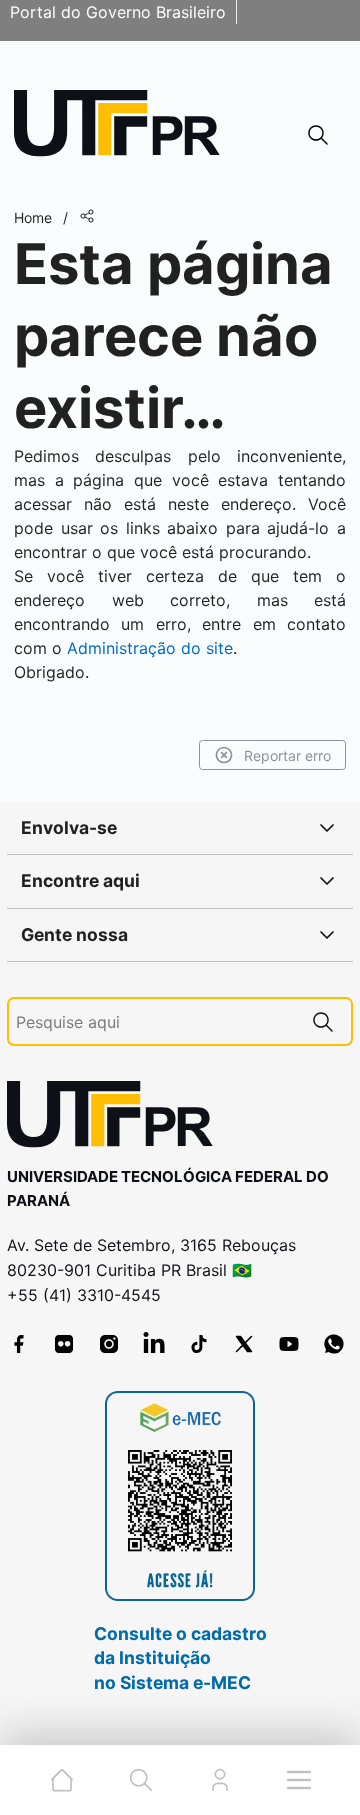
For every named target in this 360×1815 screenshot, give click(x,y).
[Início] (124, 127)
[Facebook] (19, 1344)
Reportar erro (287, 755)
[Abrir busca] (318, 134)
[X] (244, 1344)
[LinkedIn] (154, 1344)
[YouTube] (289, 1344)
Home (33, 217)
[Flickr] (64, 1344)
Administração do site (150, 648)
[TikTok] (199, 1344)
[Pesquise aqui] (323, 1021)
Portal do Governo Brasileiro (118, 12)
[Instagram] (109, 1344)
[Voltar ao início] (117, 1118)
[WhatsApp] (334, 1344)
